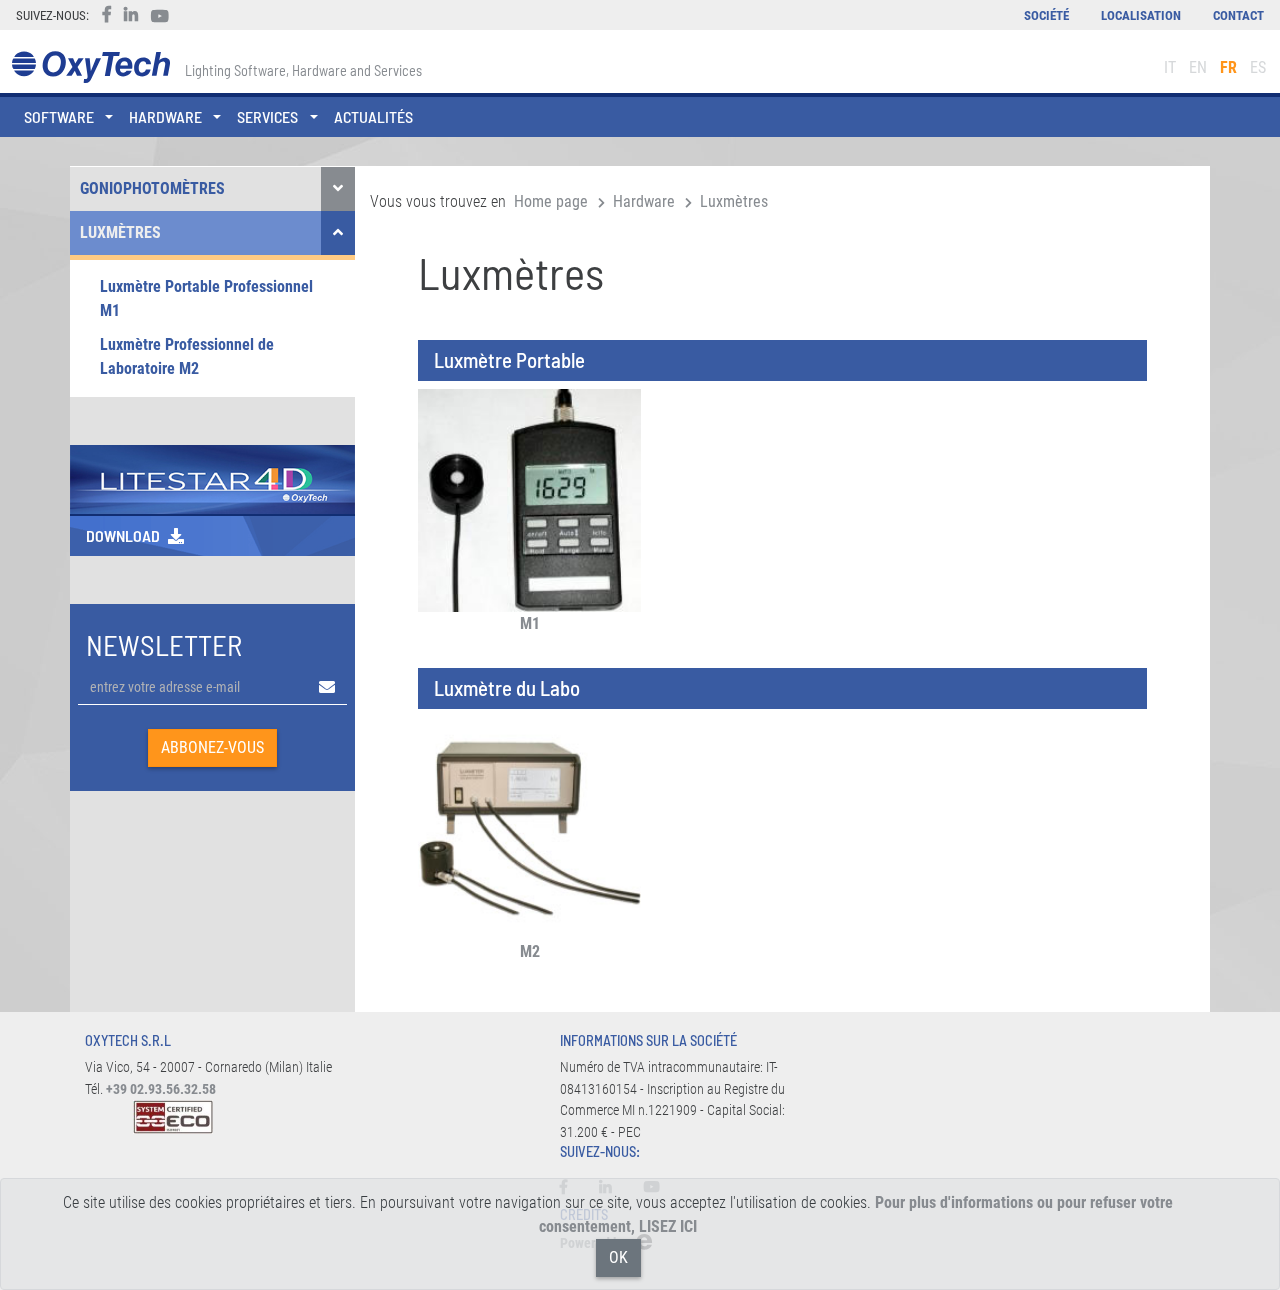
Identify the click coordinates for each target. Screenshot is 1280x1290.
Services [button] (267, 116)
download (123, 535)
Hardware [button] (165, 116)
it (1170, 67)
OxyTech (90, 67)
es (1258, 67)
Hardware (644, 201)
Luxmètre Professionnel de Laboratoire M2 (187, 356)
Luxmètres (120, 232)
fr (1228, 67)
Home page (551, 201)
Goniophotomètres (152, 188)
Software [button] (59, 116)
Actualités (373, 116)
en (1198, 67)
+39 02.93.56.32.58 (161, 1089)
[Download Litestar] (212, 478)
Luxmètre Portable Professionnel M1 (206, 298)
